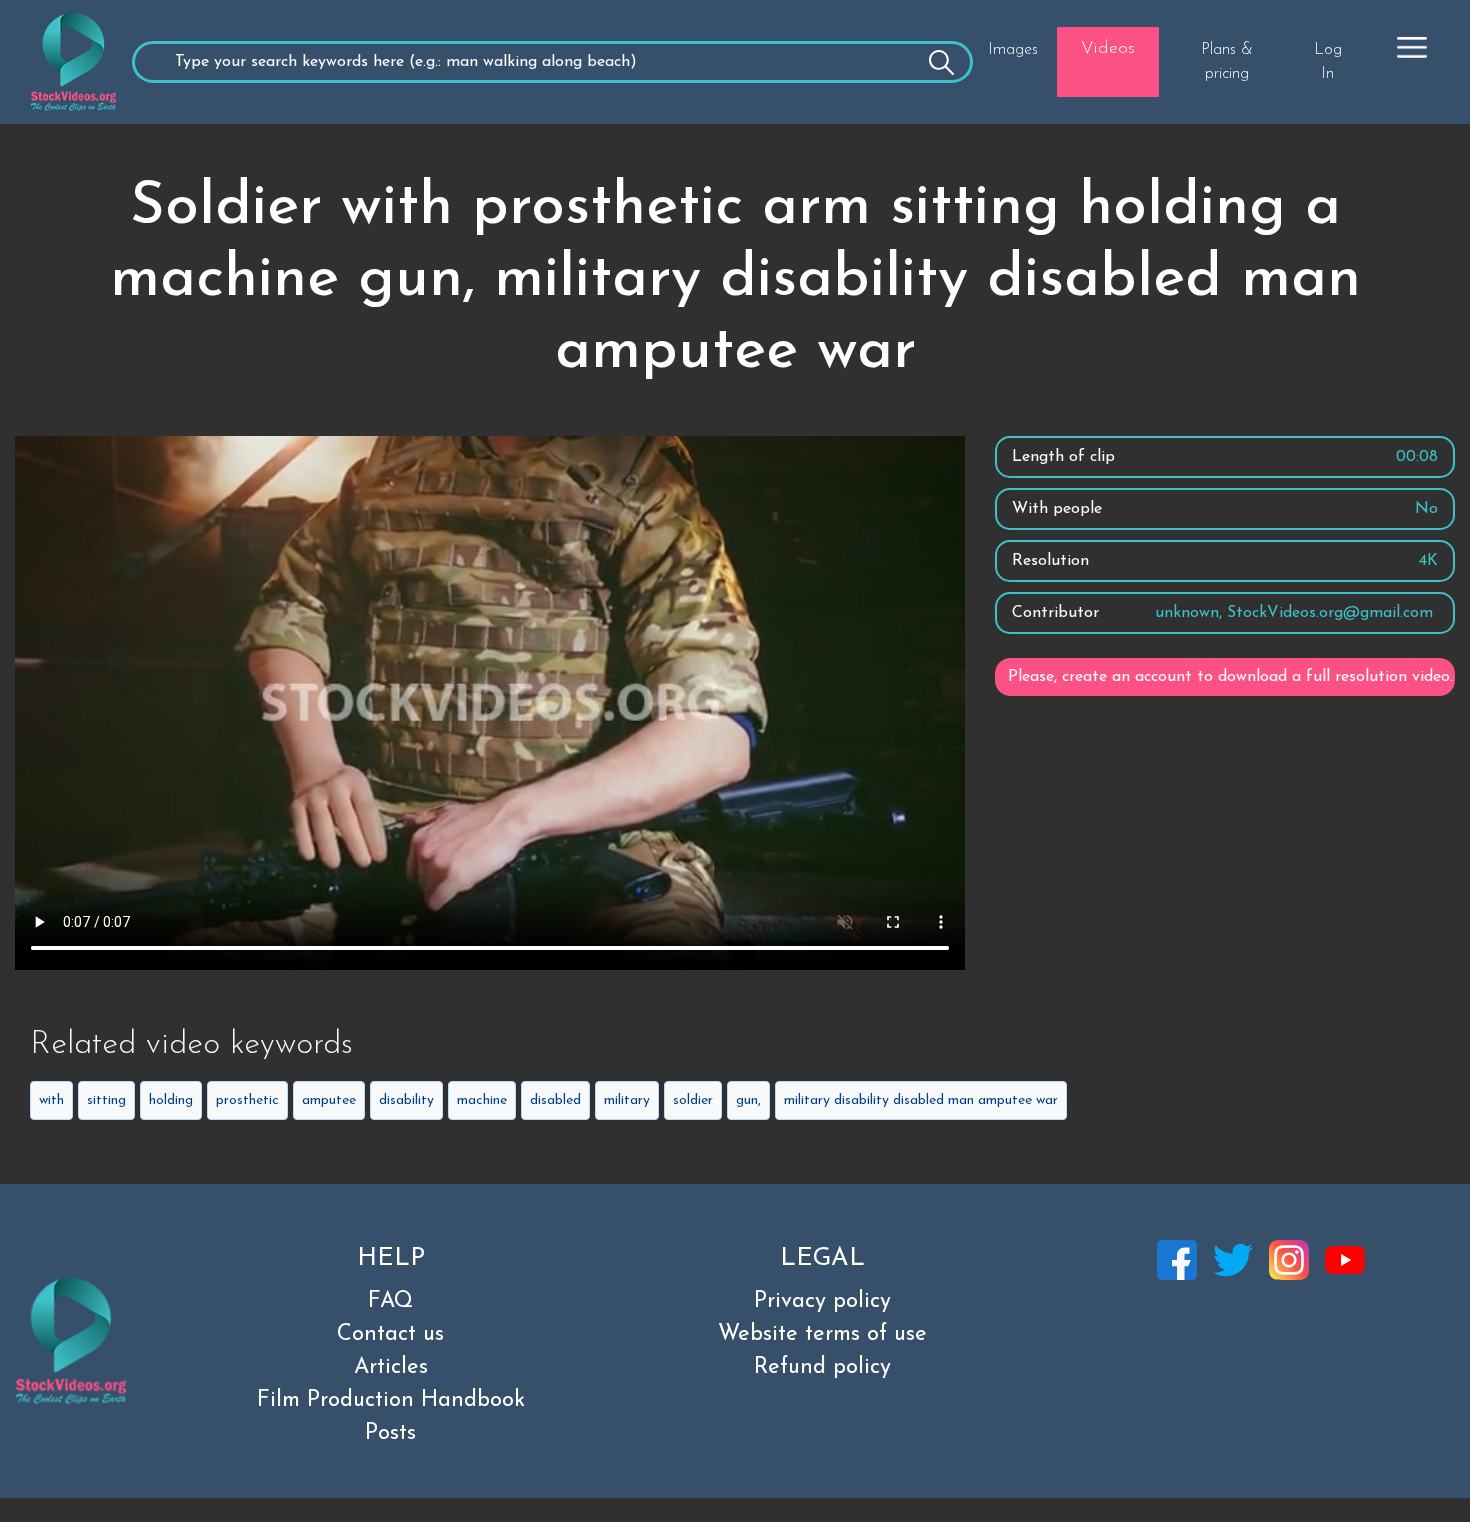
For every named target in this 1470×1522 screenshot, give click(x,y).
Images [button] (1013, 50)
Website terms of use (822, 1334)
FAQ (390, 1301)
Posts (390, 1433)
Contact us (390, 1334)
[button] (1412, 47)
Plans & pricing (1227, 62)
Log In (1328, 62)
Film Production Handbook (391, 1400)
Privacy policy (822, 1301)
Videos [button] (1108, 49)
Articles (391, 1367)
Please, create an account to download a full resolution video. (1230, 677)
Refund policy (822, 1367)
